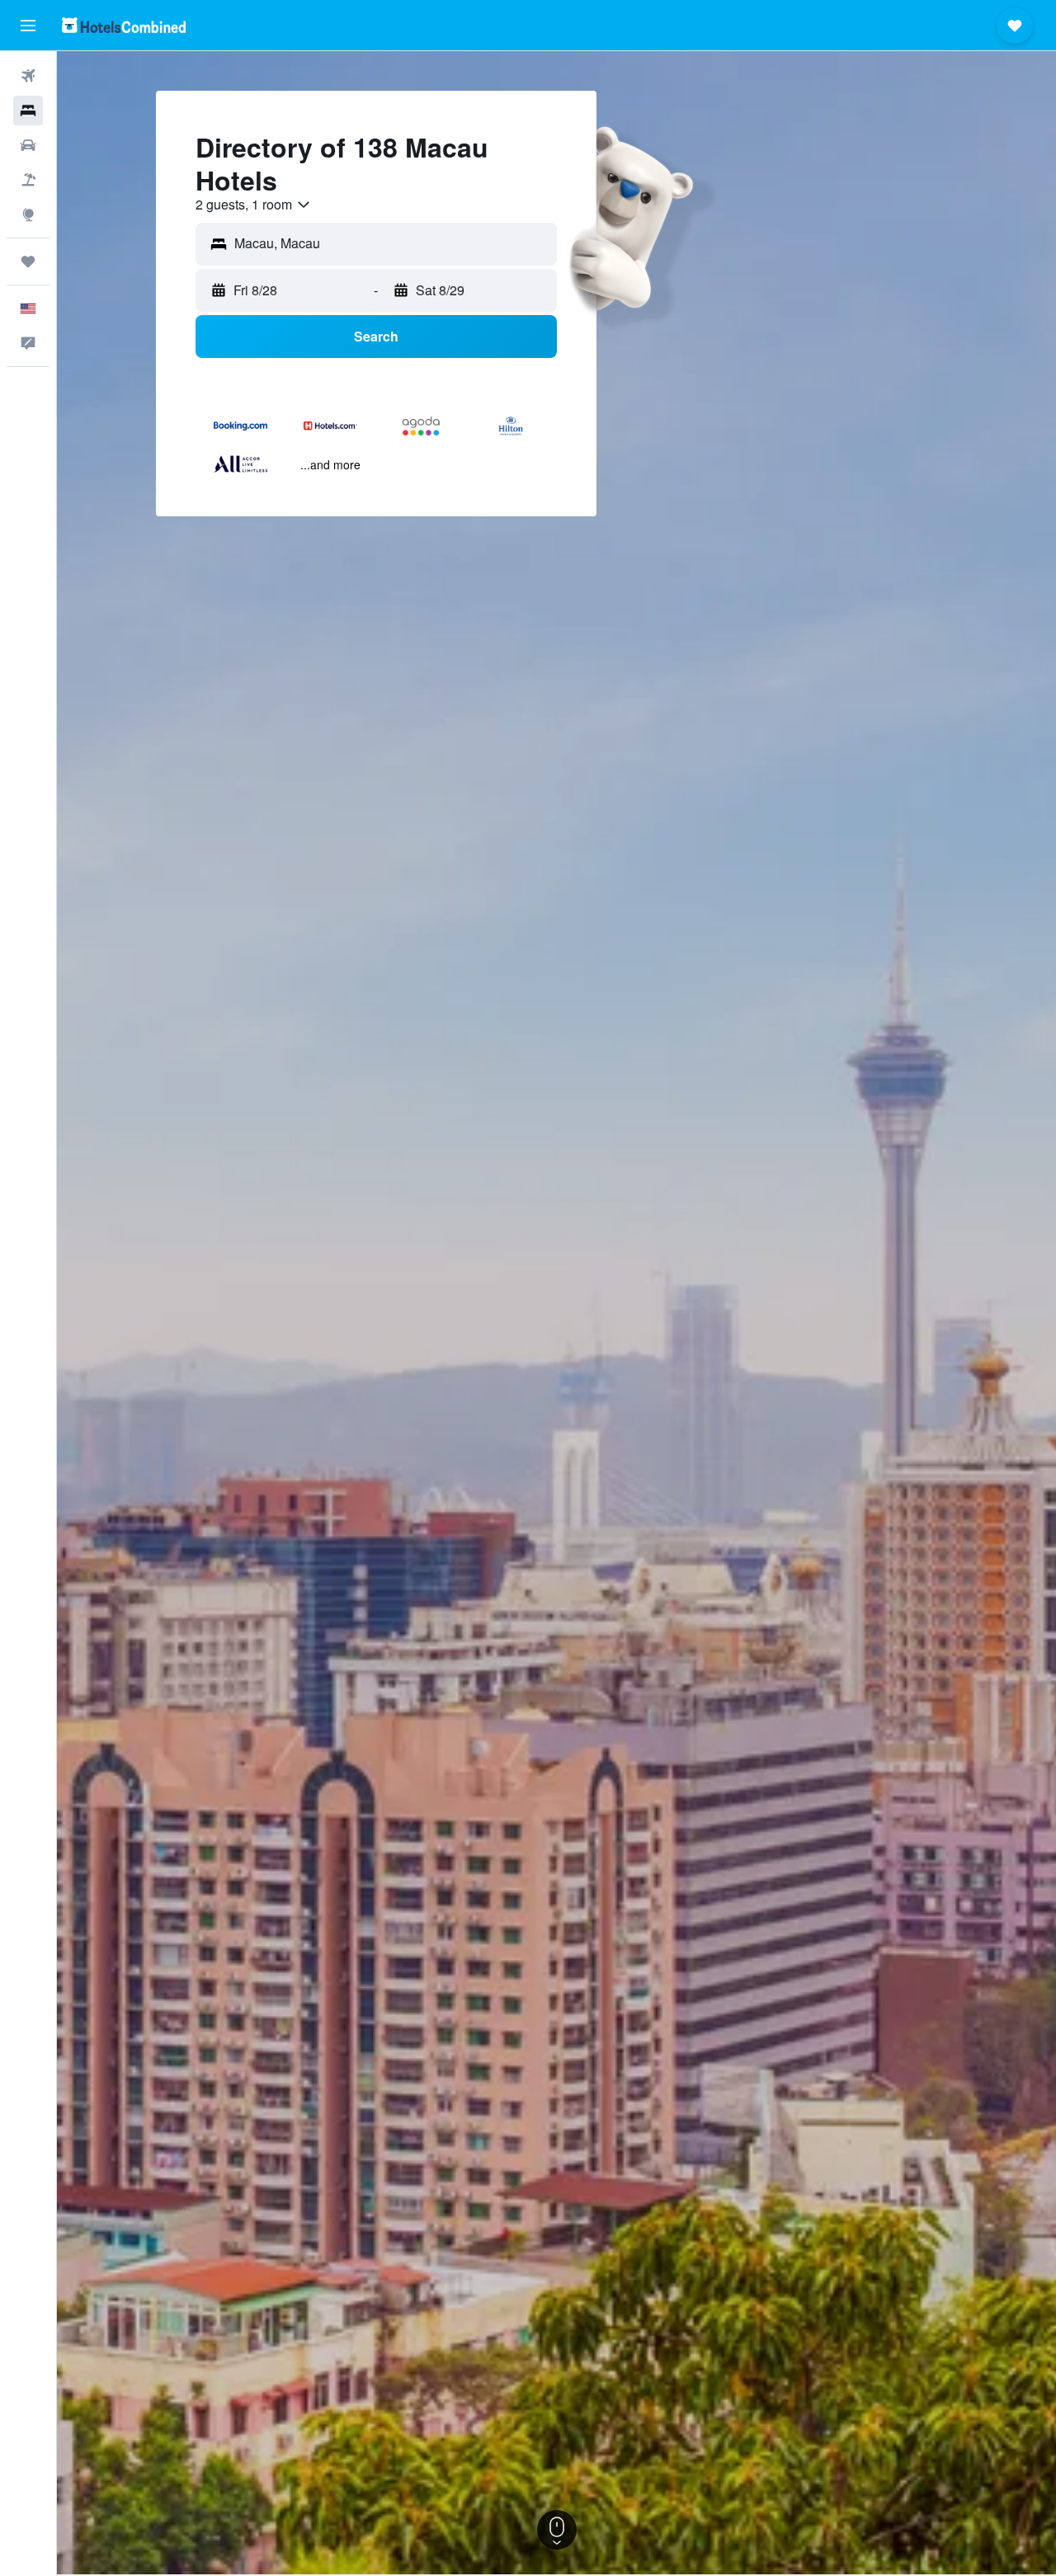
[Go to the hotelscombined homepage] (124, 25)
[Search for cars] (28, 145)
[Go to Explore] (28, 214)
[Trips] (28, 261)
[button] (28, 26)
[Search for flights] (28, 76)
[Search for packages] (28, 180)
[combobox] (254, 205)
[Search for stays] (28, 111)
